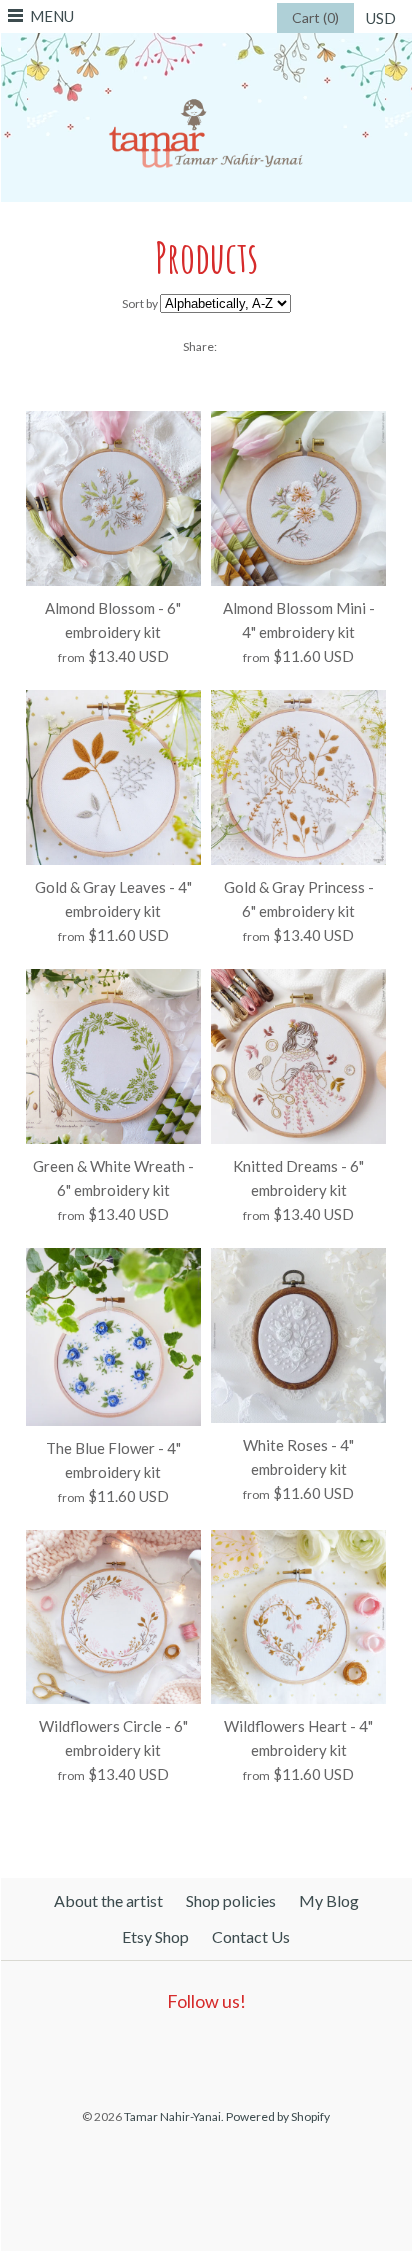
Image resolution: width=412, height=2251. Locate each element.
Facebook (154, 2053)
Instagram (246, 2053)
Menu (52, 16)
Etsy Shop (155, 1936)
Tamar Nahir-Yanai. (174, 2116)
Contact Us (251, 1936)
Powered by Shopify (278, 2116)
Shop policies (231, 1900)
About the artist (108, 1900)
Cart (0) (315, 17)
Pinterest (200, 2053)
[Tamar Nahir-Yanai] (206, 45)
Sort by (140, 303)
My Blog (329, 1900)
